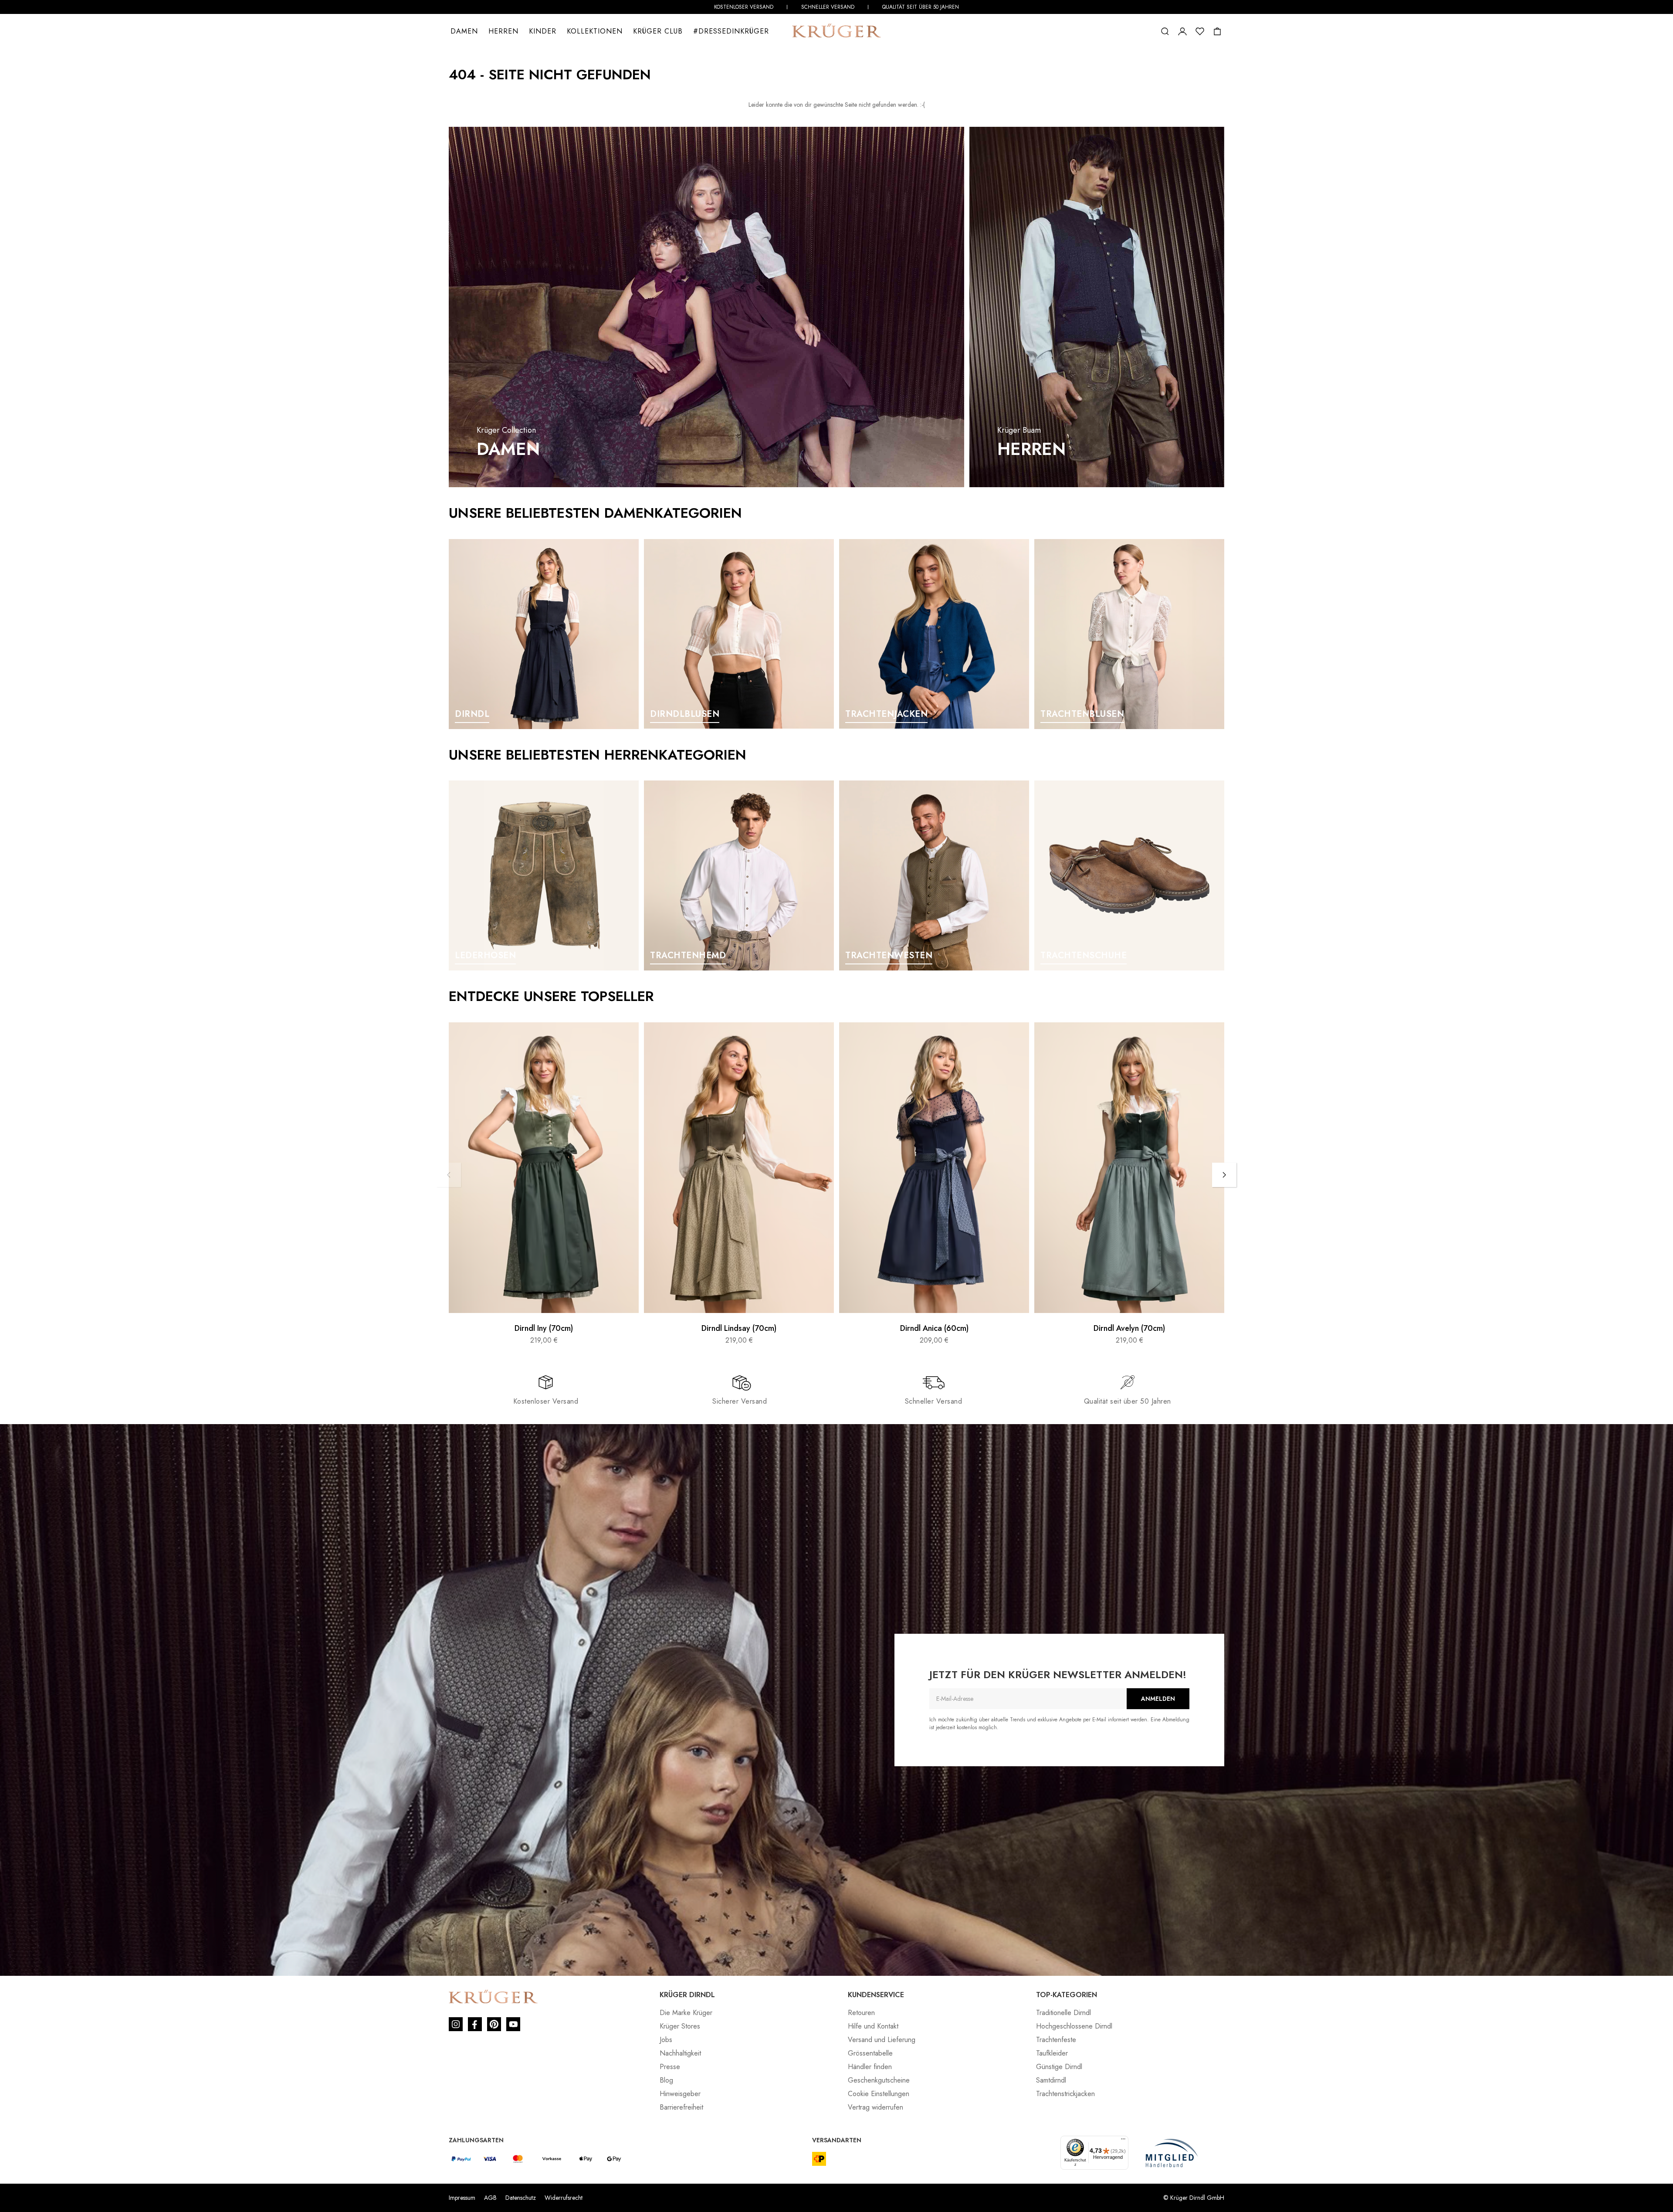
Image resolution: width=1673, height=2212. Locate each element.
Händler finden (870, 2067)
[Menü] (1123, 2141)
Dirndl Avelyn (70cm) (1129, 1329)
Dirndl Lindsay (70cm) (739, 1329)
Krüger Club (658, 31)
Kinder (543, 31)
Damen (464, 31)
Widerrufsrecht (564, 2198)
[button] (1165, 31)
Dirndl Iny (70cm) (544, 1329)
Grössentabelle (870, 2053)
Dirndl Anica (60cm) (934, 1329)
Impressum (462, 2198)
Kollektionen (595, 31)
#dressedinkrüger (731, 31)
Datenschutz (521, 2198)
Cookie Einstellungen (879, 2094)
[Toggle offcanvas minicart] (1217, 31)
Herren (503, 31)
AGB (490, 2198)
